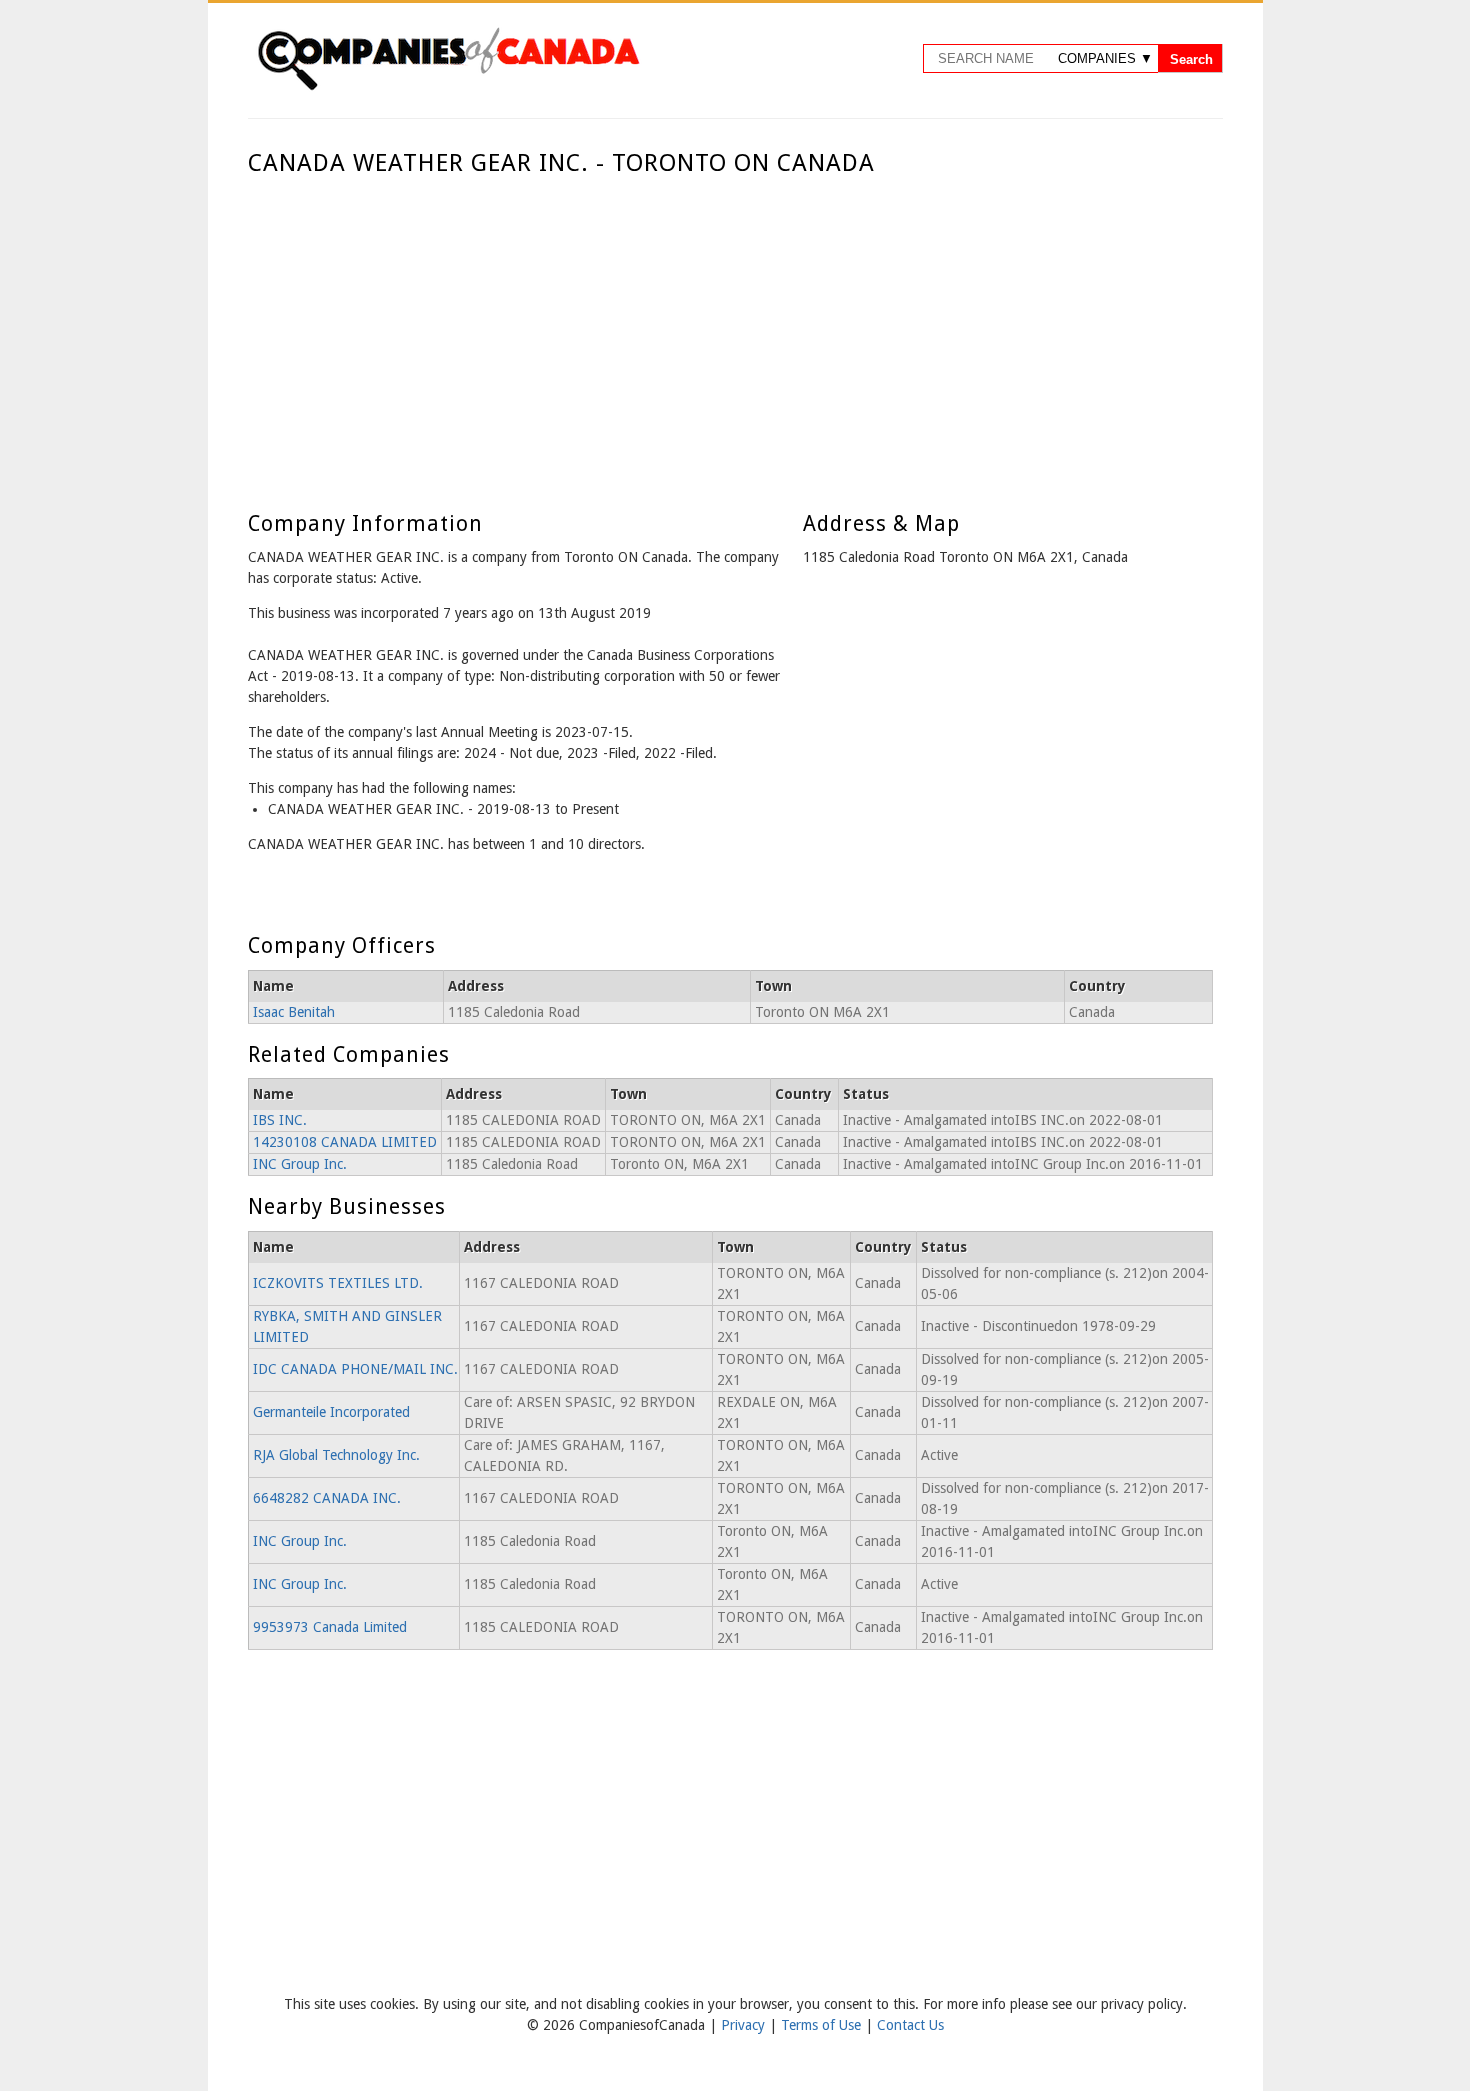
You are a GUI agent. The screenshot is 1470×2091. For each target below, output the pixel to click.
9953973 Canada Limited (330, 1627)
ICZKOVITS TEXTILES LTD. (338, 1283)
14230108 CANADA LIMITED (345, 1142)
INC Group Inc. (300, 1164)
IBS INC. (280, 1120)
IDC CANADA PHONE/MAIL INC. (355, 1369)
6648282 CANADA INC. (327, 1498)
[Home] (448, 87)
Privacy (745, 2025)
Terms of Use (823, 2025)
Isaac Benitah (294, 1012)
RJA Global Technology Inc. (336, 1455)
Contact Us (910, 2025)
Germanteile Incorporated (331, 1412)
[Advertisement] (730, 328)
